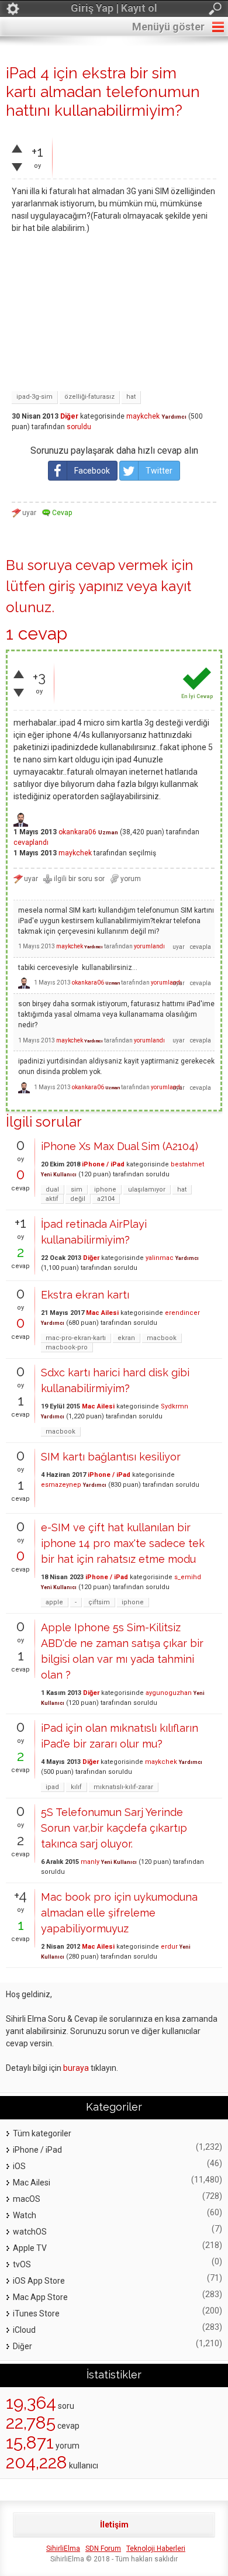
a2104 (106, 1199)
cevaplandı (31, 842)
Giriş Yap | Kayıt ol (114, 8)
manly (90, 1862)
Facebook (92, 471)
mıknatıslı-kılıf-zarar (123, 1787)
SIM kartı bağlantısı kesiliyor (111, 1457)
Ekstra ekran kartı (85, 1295)
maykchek (143, 416)
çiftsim (99, 1602)
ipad (52, 1787)
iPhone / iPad (103, 1164)
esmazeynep (61, 1485)
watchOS (30, 2232)
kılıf (76, 1787)
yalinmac (160, 1258)
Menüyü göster (168, 27)
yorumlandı (149, 946)
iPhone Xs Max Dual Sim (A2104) (120, 1146)
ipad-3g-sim (34, 397)
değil (78, 1199)
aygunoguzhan (169, 1693)
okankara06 (77, 832)
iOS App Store (39, 2281)
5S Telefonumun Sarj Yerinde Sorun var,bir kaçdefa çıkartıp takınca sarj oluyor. (114, 1828)
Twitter (159, 471)
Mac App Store (40, 2297)
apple (54, 1602)
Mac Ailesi (102, 1313)
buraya (76, 2068)
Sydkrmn (175, 1406)
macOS (27, 2199)
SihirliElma (63, 2549)
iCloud (24, 2330)
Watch (25, 2215)
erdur (169, 1947)
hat (131, 397)
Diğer (69, 416)
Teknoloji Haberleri (156, 2549)
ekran (126, 1338)
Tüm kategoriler (42, 2133)
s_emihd (188, 1577)
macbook (162, 1338)
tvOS (22, 2264)
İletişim (114, 2525)
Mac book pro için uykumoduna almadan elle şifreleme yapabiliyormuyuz (119, 1913)
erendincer (182, 1313)
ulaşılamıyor (147, 1189)
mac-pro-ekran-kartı (76, 1338)
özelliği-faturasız (89, 397)
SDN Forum (103, 2549)
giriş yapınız (86, 586)
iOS (19, 2166)
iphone (105, 1189)
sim (77, 1189)
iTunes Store (36, 2313)
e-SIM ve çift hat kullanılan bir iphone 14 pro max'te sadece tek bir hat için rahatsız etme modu (123, 1543)
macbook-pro (67, 1347)
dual (52, 1189)
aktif (52, 1199)
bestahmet (187, 1164)
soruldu (79, 427)
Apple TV (30, 2248)
